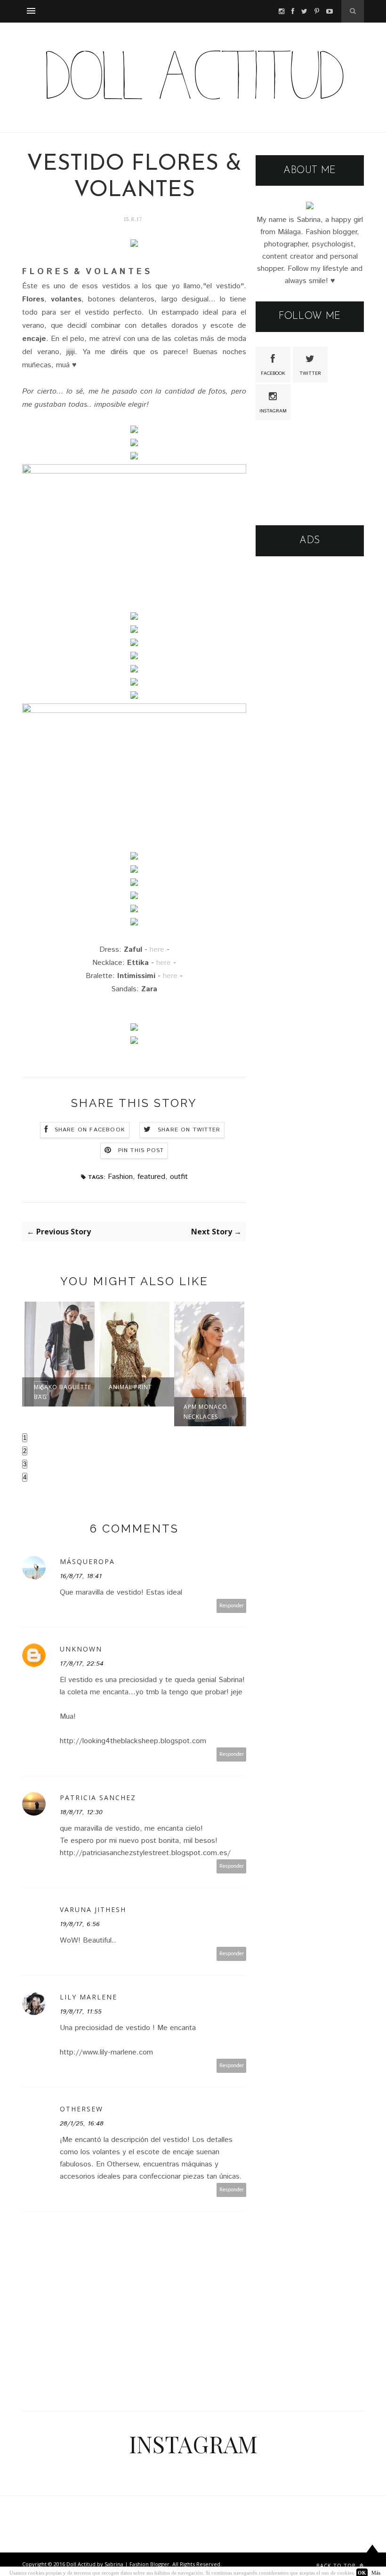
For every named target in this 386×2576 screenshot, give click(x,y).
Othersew (81, 2109)
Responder (232, 1606)
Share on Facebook (90, 1130)
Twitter (310, 373)
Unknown (81, 1649)
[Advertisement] (310, 618)
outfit (179, 1177)
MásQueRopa (87, 1561)
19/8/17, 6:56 (80, 1924)
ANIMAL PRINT (130, 1387)
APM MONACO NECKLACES (205, 1412)
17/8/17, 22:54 (82, 1664)
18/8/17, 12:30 (81, 1812)
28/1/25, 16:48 (82, 2124)
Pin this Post (141, 1150)
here (157, 950)
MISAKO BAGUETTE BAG (63, 1392)
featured (151, 1177)
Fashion (120, 1177)
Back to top (337, 2565)
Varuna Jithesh (93, 1909)
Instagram (273, 411)
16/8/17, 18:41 (81, 1576)
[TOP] (372, 2558)
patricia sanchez (98, 1798)
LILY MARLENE (88, 1997)
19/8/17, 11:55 (81, 2012)
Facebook (273, 373)
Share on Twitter (189, 1130)
